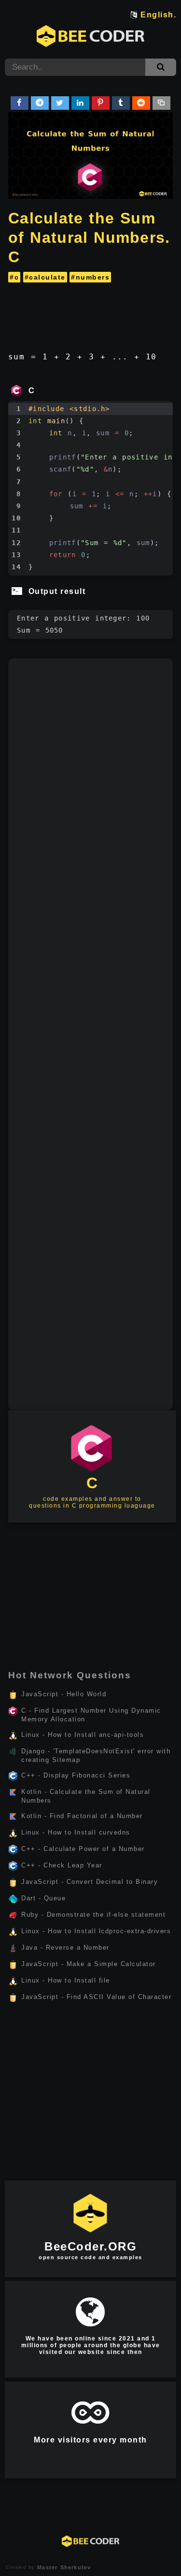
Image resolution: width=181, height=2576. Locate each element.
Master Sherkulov (63, 2567)
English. (158, 15)
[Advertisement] (90, 313)
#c (14, 277)
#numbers (90, 277)
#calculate (45, 277)
